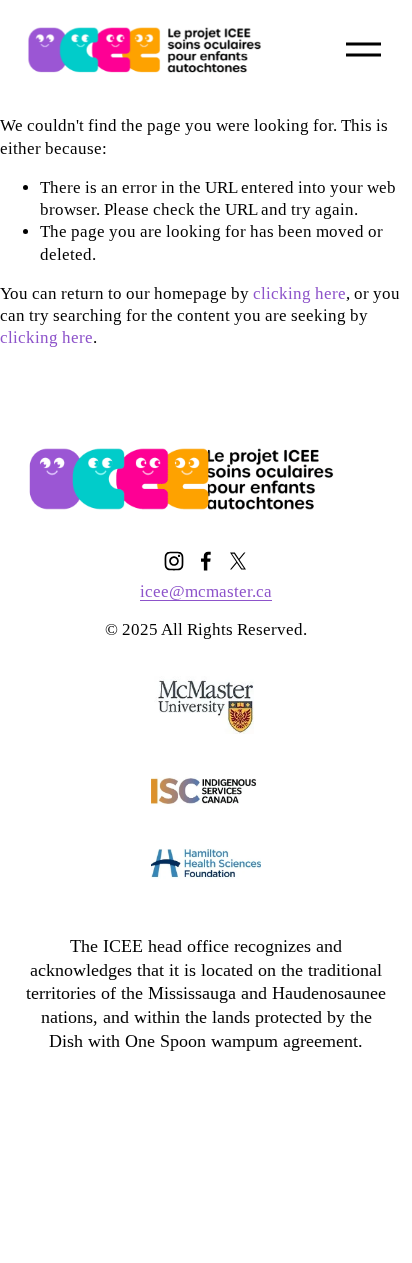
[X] (238, 561)
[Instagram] (174, 561)
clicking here (299, 293)
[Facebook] (206, 561)
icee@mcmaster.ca (206, 591)
